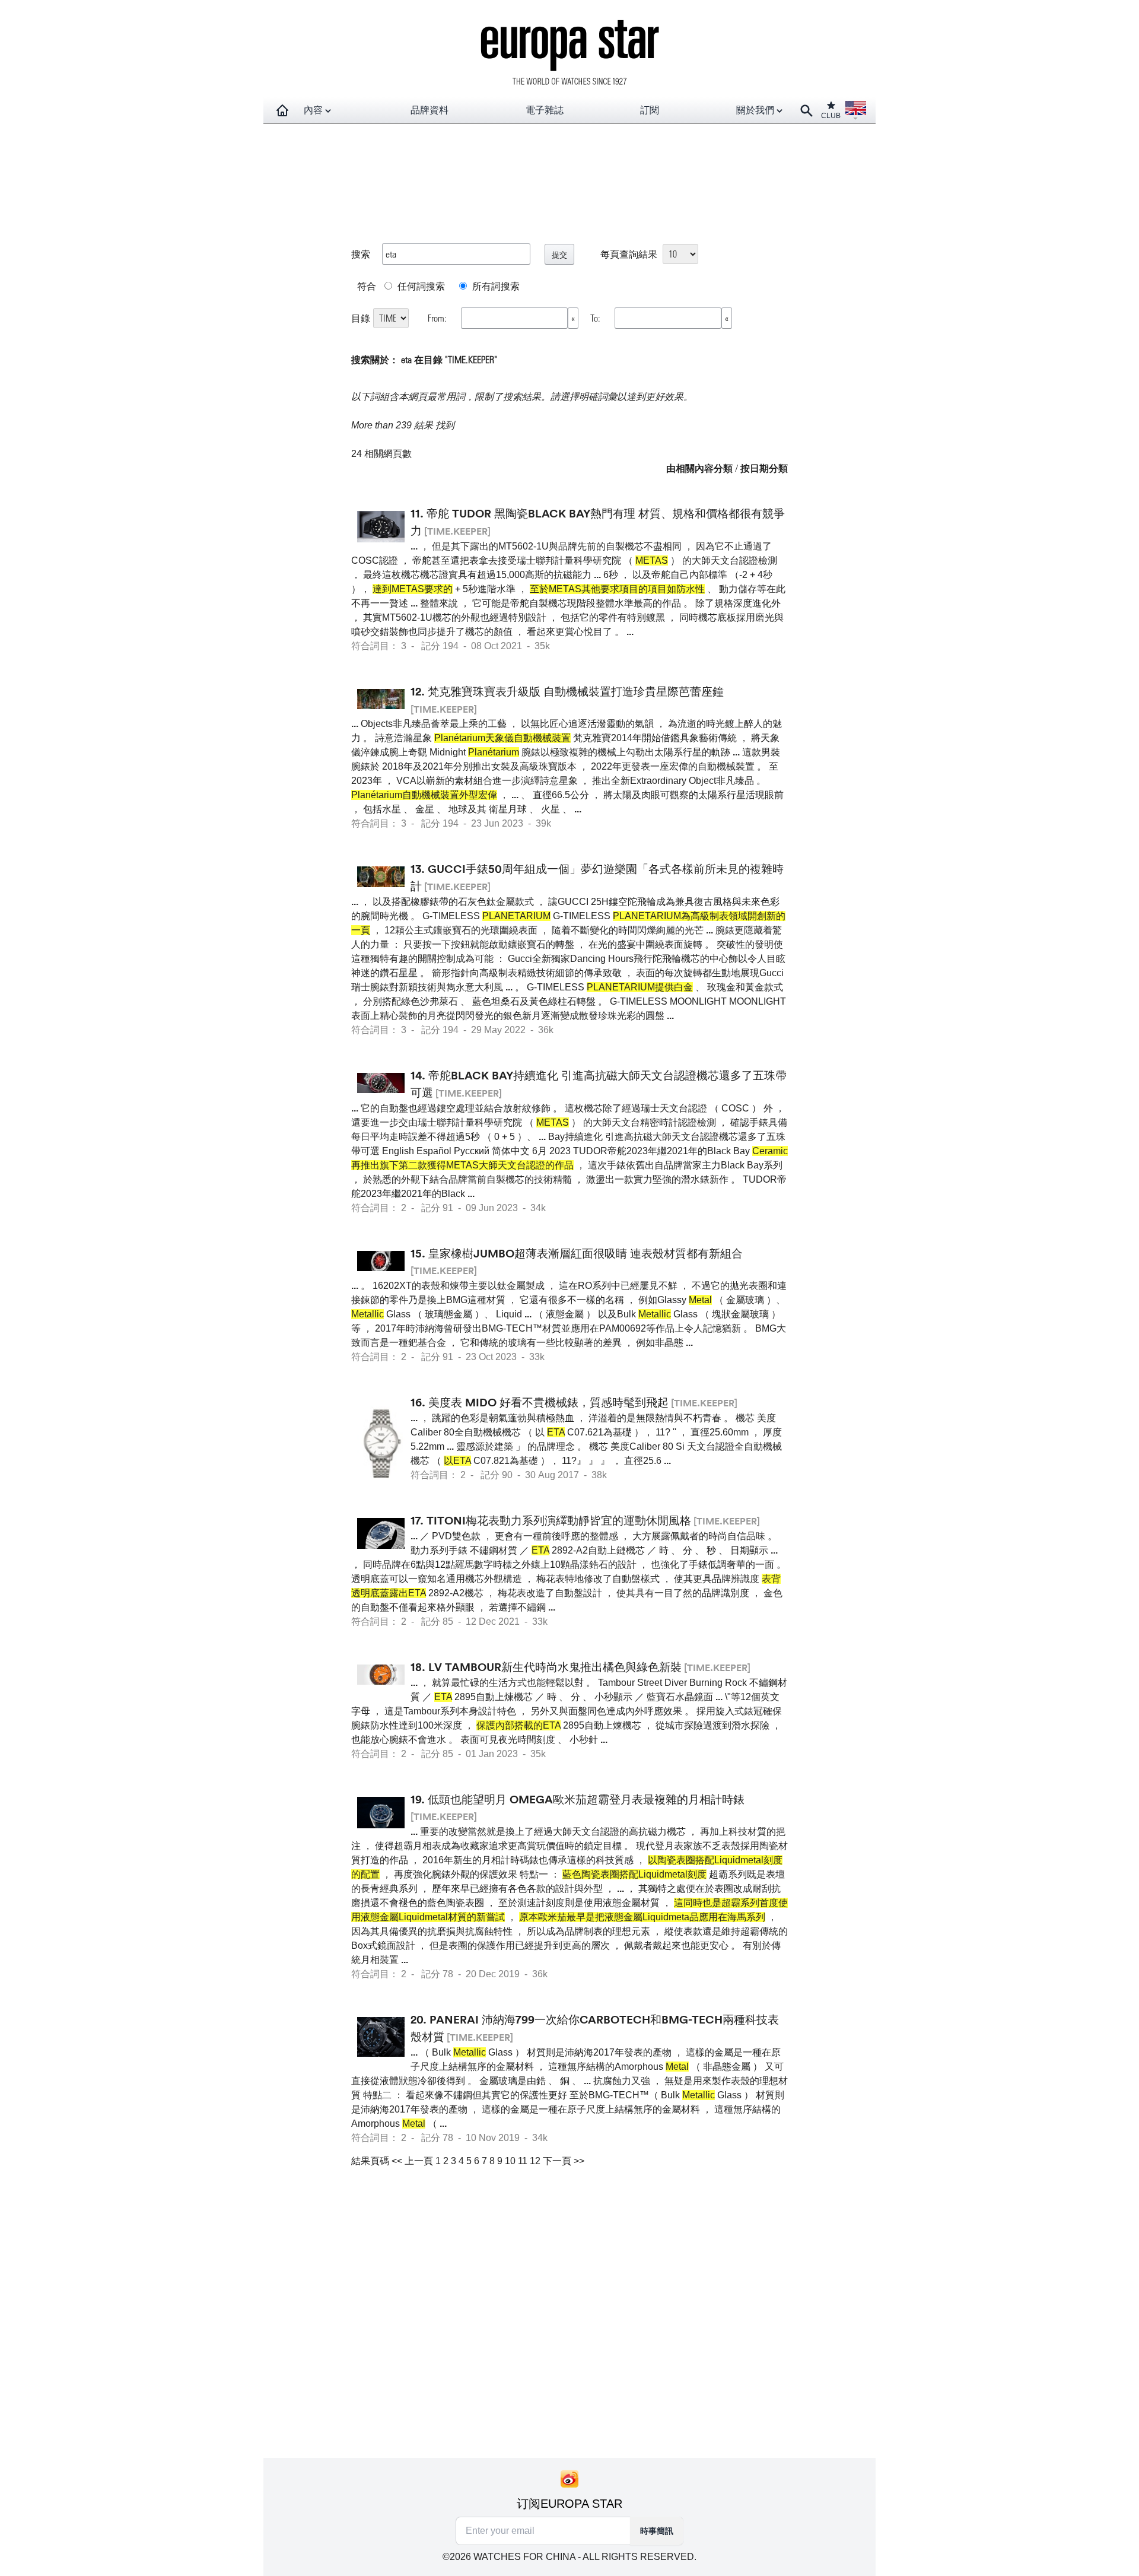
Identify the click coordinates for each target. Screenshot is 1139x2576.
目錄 (361, 318)
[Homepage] (282, 110)
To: (596, 318)
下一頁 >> (564, 2161)
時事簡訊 (657, 2531)
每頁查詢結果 (629, 254)
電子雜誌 (545, 110)
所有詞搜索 (495, 286)
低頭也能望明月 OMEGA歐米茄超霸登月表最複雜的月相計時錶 (586, 1799)
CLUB (831, 116)
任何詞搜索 (420, 286)
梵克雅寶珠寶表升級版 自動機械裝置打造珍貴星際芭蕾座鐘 (576, 691)
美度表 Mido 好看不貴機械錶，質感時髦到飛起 (548, 1402)
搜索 (361, 254)
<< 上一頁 (412, 2161)
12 (535, 2161)
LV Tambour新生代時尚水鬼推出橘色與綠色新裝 (555, 1667)
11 (523, 2161)
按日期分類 (764, 468)
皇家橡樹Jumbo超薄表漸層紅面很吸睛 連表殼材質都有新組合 (586, 1253)
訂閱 (650, 110)
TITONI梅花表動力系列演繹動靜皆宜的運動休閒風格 (559, 1520)
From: (438, 318)
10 (510, 2161)
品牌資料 (429, 110)
